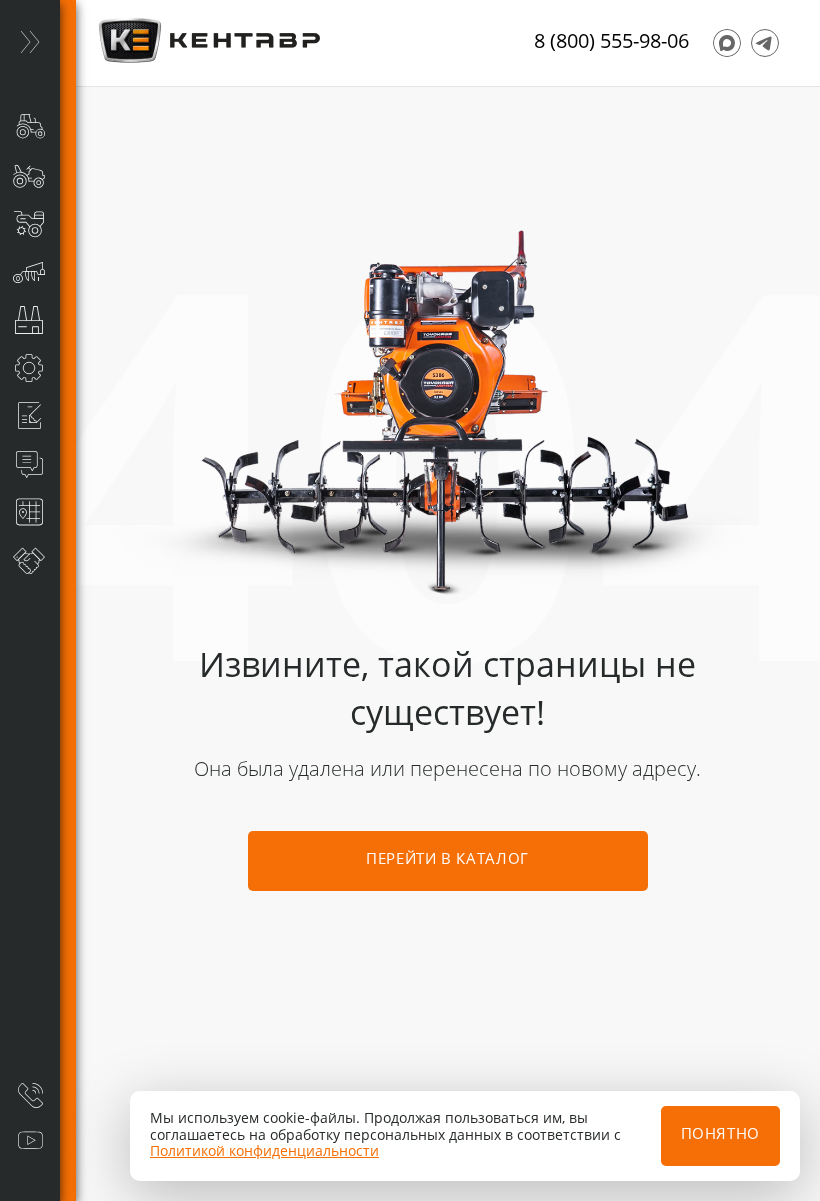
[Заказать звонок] (30, 1095)
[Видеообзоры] (30, 1141)
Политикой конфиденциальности (264, 1152)
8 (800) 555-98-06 (611, 43)
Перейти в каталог (447, 860)
